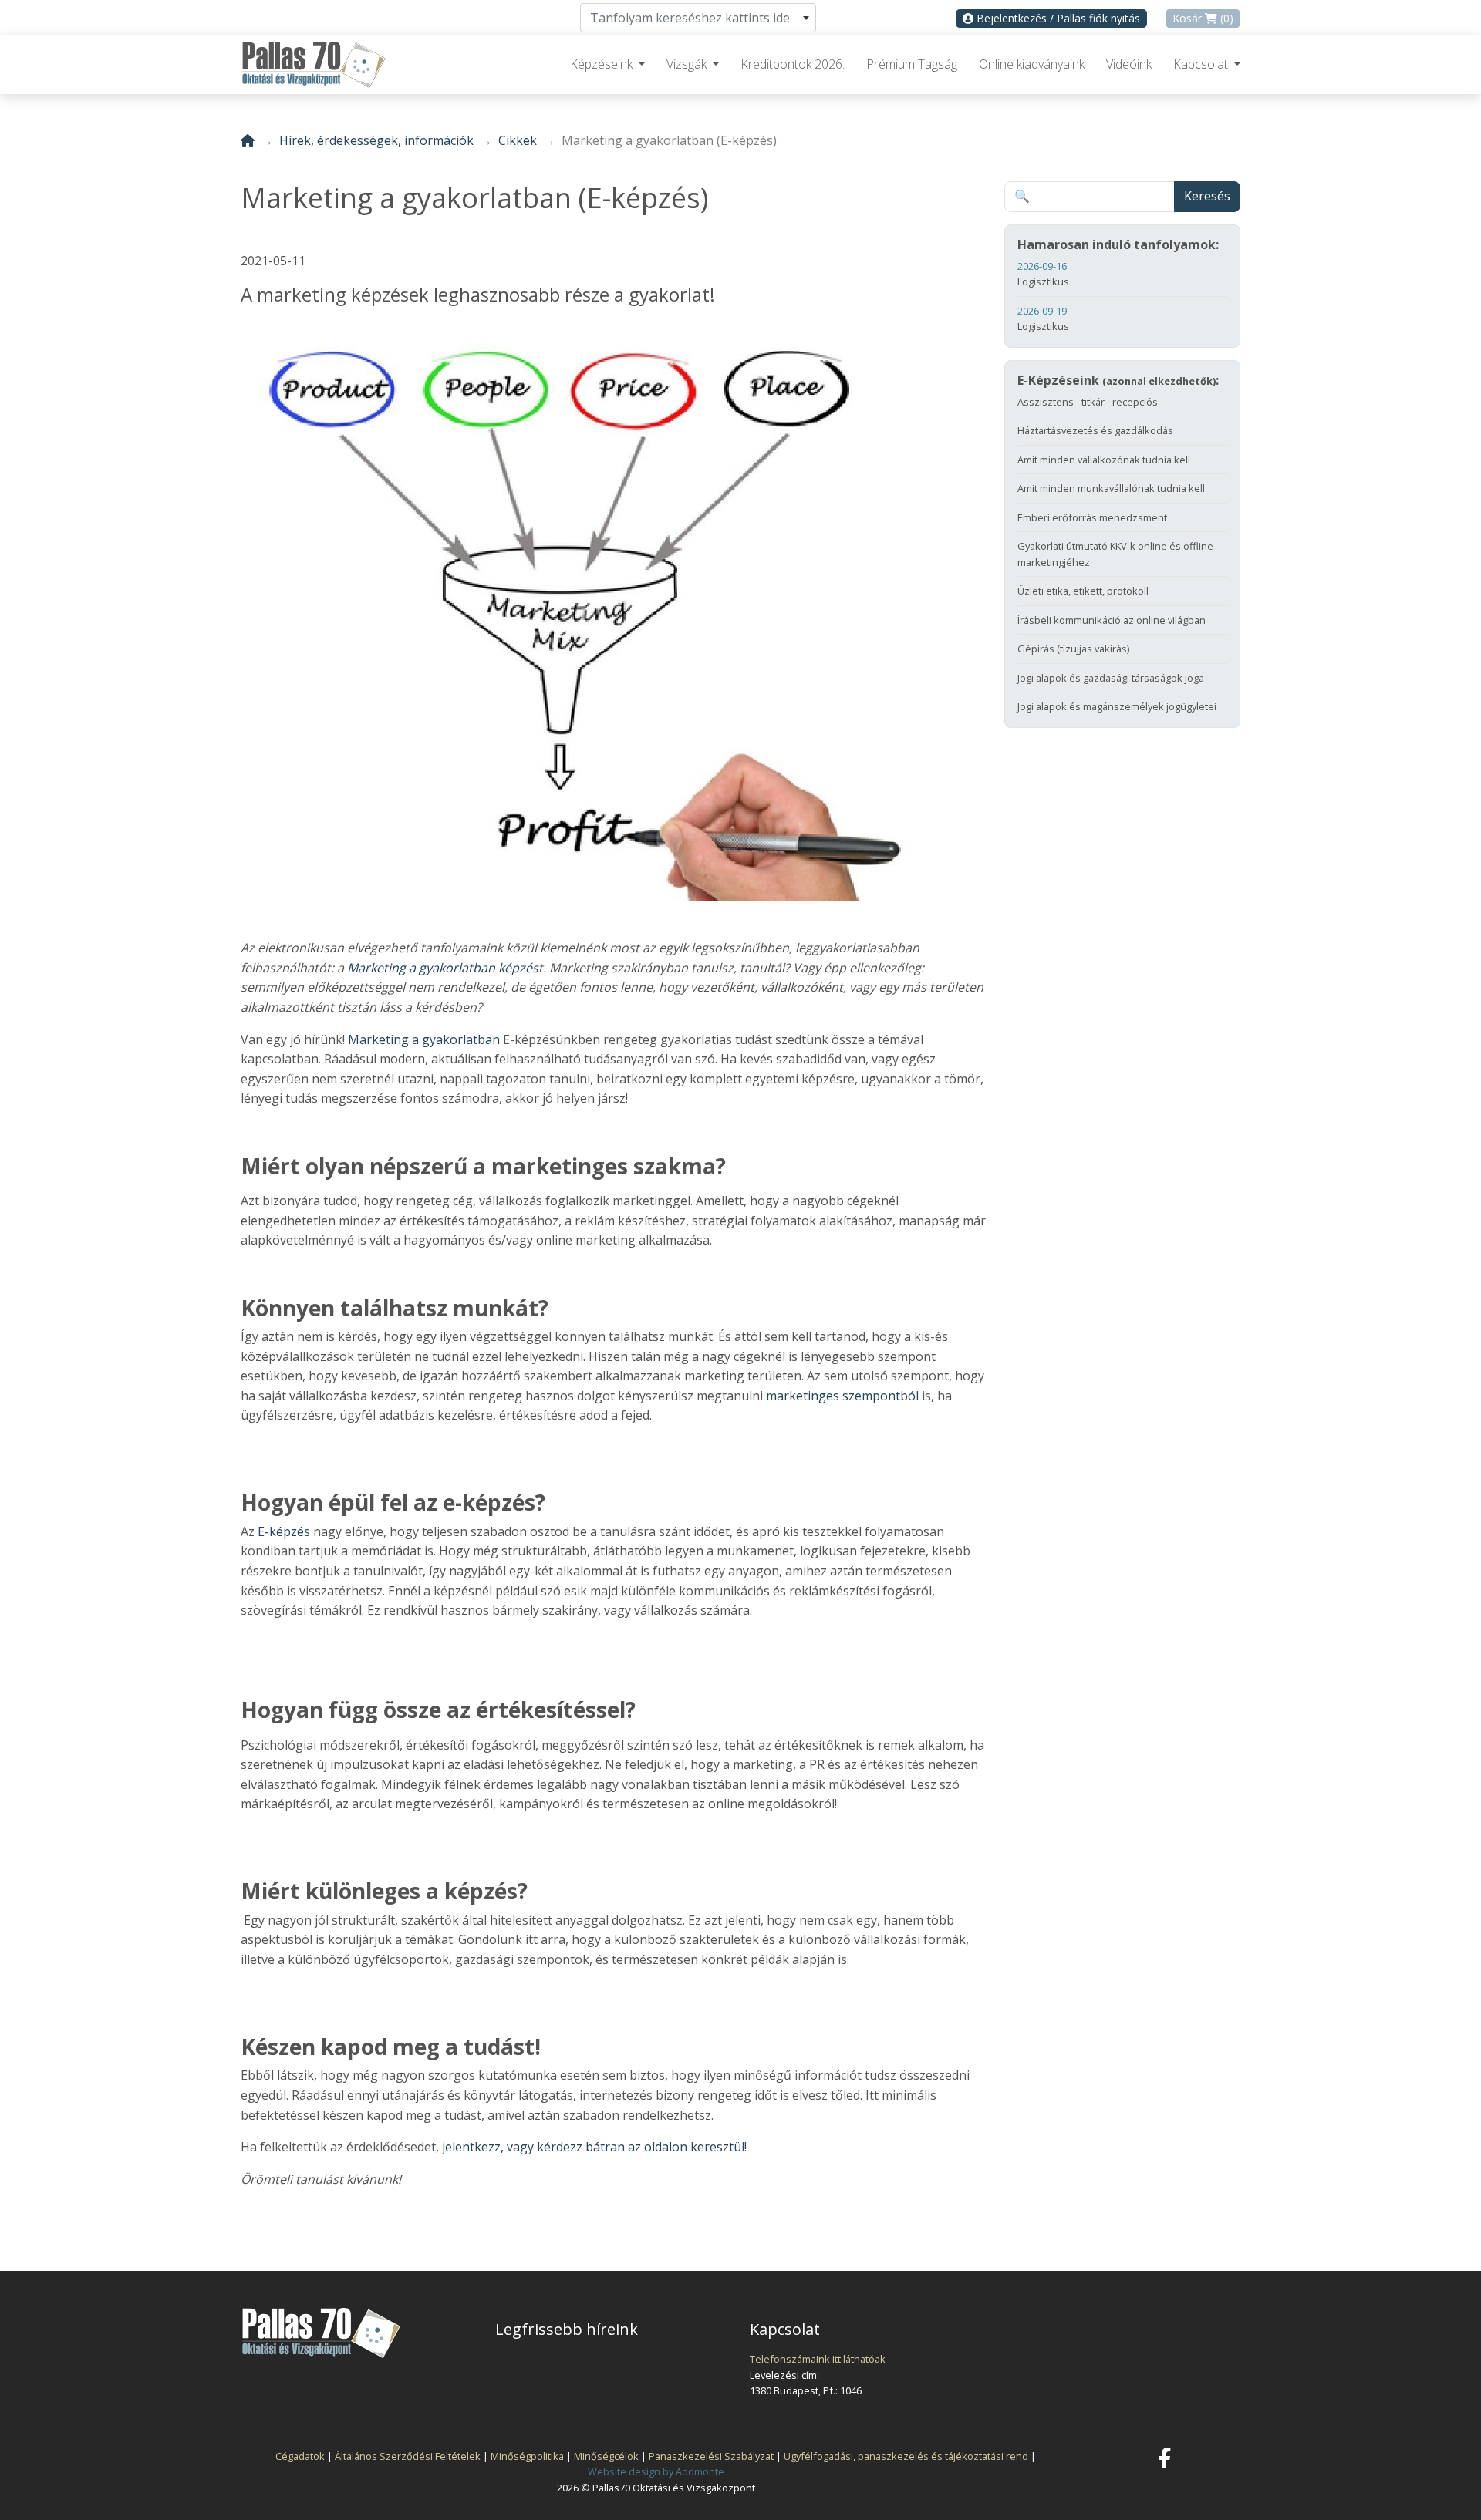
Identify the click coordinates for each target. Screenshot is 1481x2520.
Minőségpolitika (527, 2456)
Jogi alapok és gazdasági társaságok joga (1111, 678)
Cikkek (518, 140)
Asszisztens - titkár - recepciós (1088, 402)
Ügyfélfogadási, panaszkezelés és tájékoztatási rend (906, 2456)
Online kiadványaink (1032, 64)
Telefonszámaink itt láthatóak (818, 2359)
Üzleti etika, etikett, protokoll (1083, 591)
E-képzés (284, 1531)
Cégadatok (300, 2456)
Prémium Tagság (912, 64)
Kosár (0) (1203, 18)
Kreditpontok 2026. (793, 64)
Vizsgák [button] (688, 64)
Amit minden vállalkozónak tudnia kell (1104, 460)
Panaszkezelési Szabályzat (711, 2456)
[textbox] (698, 18)
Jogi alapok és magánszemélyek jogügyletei (1117, 706)
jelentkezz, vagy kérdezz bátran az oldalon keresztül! (593, 2147)
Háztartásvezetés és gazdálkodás (1095, 430)
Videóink (1129, 64)
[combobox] (698, 18)
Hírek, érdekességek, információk (376, 140)
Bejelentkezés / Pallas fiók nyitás (1057, 18)
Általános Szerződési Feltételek (408, 2456)
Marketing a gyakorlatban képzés (443, 968)
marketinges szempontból (841, 1396)
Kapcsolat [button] (1202, 64)
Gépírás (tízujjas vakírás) (1073, 649)
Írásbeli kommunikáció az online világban (1112, 620)
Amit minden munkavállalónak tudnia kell (1111, 488)
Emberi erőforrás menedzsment (1092, 517)
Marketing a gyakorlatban (424, 1039)
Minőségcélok (606, 2456)
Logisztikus (1043, 274)
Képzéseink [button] (603, 64)
